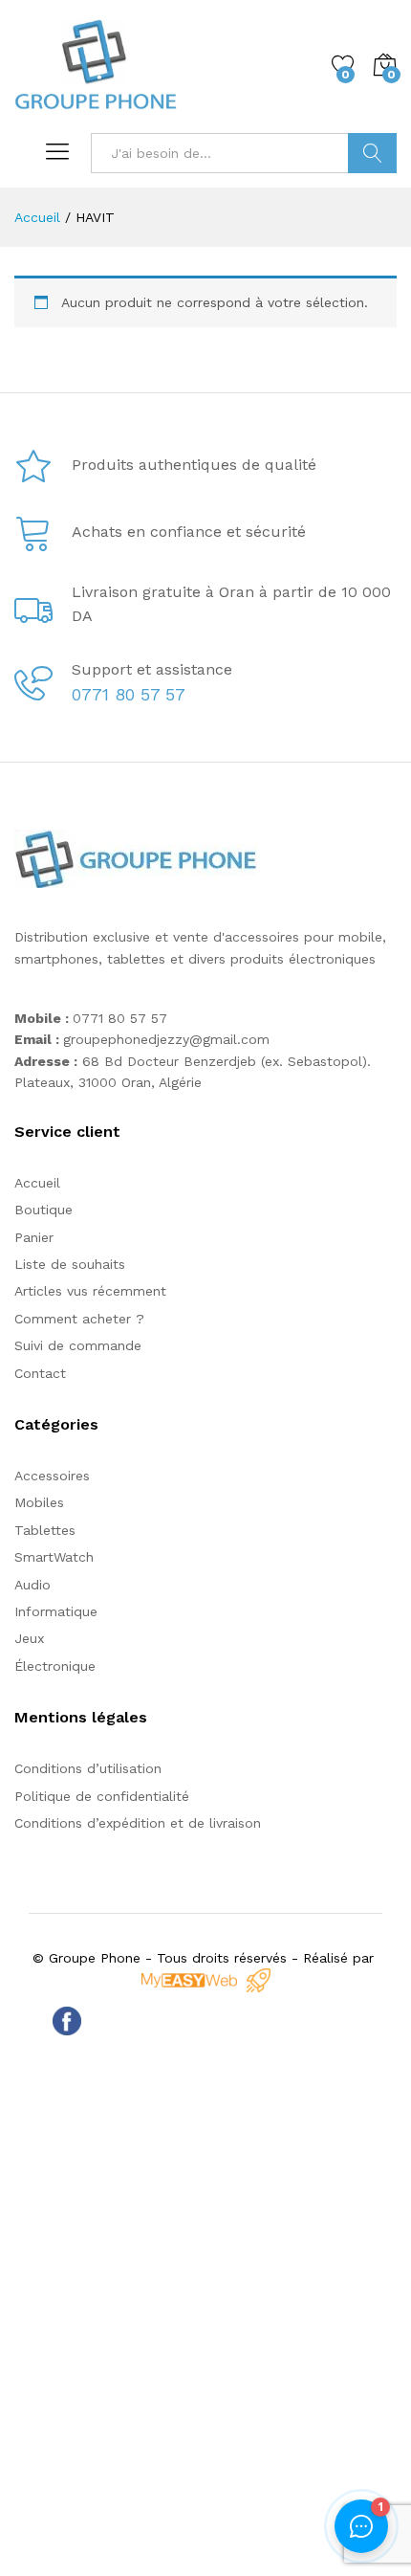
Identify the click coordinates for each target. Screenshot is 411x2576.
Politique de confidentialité (102, 1796)
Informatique (56, 1611)
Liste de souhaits (70, 1264)
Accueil (37, 1183)
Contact (40, 1373)
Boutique (43, 1210)
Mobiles (39, 1502)
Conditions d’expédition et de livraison (138, 1823)
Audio (32, 1585)
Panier (34, 1237)
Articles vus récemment (90, 1291)
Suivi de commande (78, 1345)
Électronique (55, 1666)
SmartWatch (54, 1557)
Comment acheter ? (79, 1319)
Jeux (29, 1638)
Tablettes (45, 1530)
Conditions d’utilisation (88, 1768)
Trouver (372, 153)
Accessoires (52, 1476)
